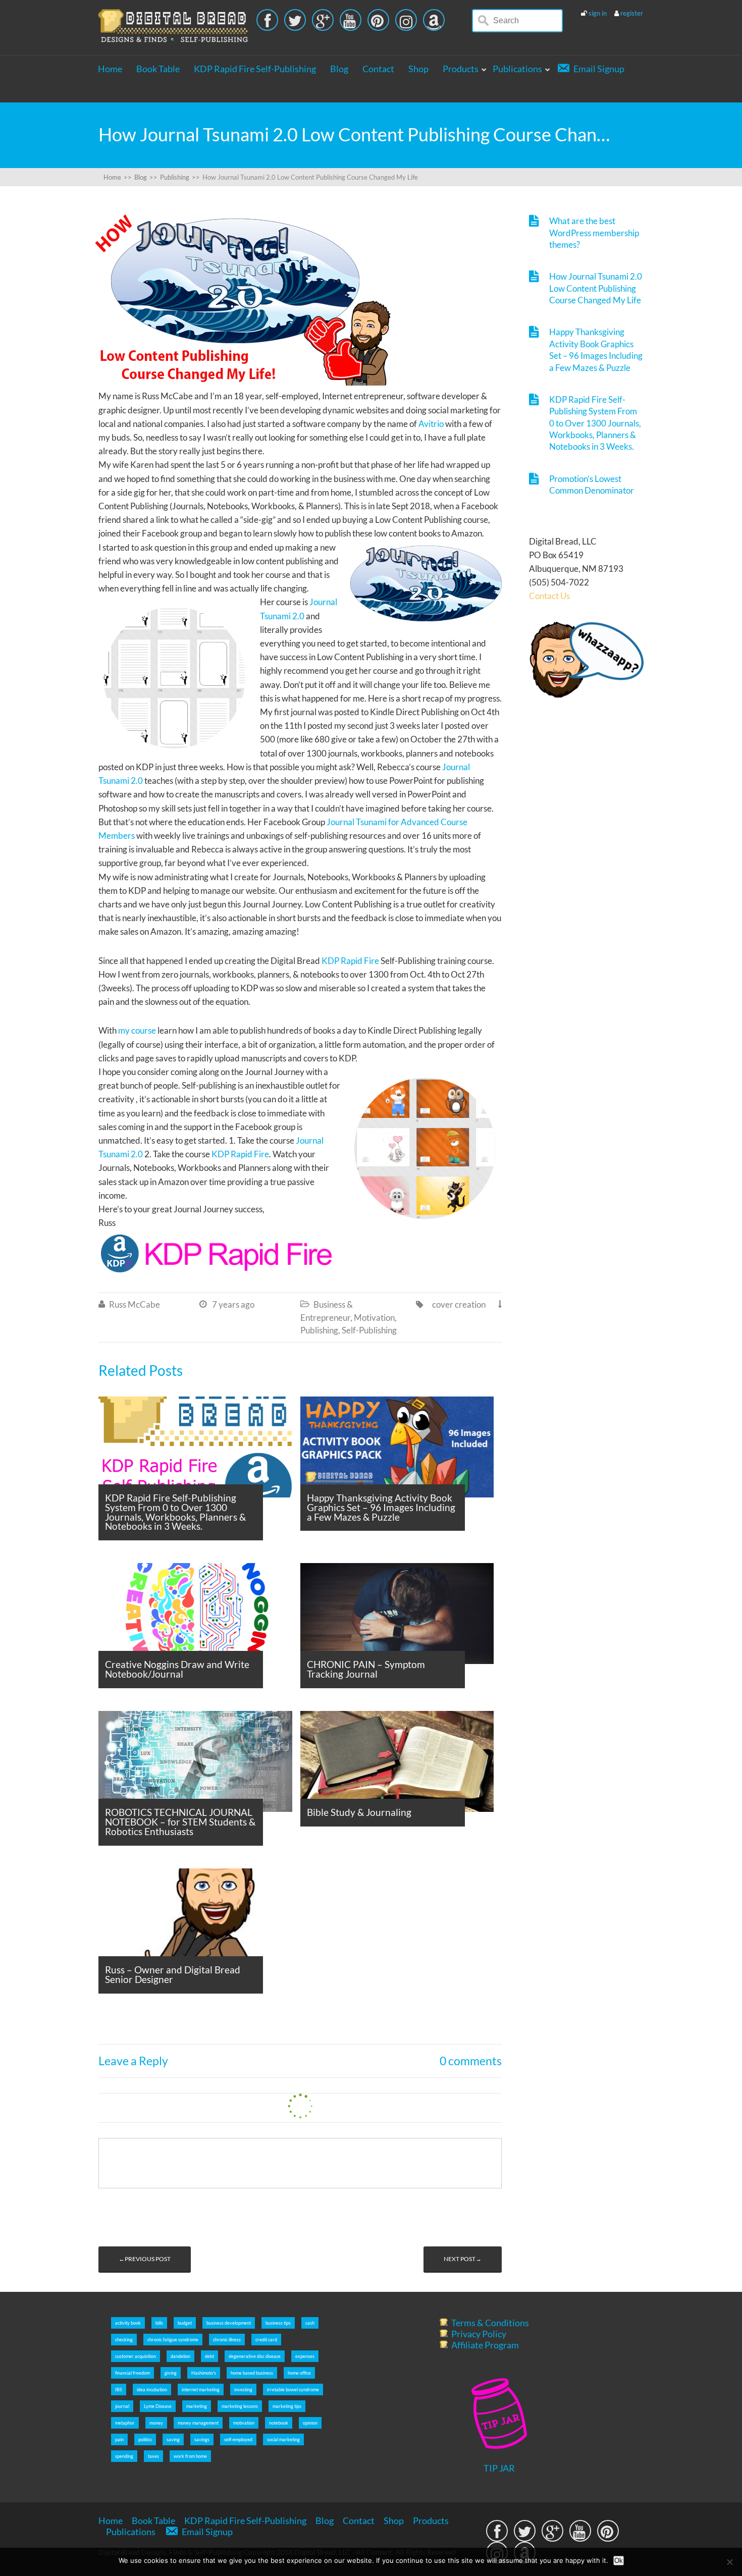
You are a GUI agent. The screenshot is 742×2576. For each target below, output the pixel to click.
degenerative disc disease (255, 2356)
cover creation (459, 1304)
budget (185, 2323)
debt (209, 2356)
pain (119, 2439)
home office (299, 2373)
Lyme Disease (158, 2406)
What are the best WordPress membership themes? (594, 233)
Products (461, 69)
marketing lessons (240, 2406)
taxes (153, 2456)
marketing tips (287, 2406)
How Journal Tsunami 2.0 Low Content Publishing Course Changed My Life (596, 288)
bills (159, 2323)
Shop (418, 69)
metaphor (125, 2423)
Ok (619, 2561)
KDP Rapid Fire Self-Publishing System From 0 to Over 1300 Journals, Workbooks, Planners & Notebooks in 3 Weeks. (595, 423)
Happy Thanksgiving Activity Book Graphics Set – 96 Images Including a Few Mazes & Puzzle (596, 350)
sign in (598, 13)
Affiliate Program (485, 2345)
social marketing (283, 2439)
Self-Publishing (369, 1330)
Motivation (374, 1318)
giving (171, 2373)
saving (173, 2439)
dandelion (180, 2356)
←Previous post (145, 2259)
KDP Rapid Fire (350, 961)
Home (110, 69)
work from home (190, 2456)
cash (310, 2323)
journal (122, 2406)
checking (124, 2340)
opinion (310, 2423)
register (632, 13)
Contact (378, 69)
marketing (197, 2406)
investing (243, 2390)
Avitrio (431, 424)
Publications (517, 69)
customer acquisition (136, 2356)
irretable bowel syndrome (293, 2390)
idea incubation (152, 2390)
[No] (729, 2562)
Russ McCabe (135, 1304)
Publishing (319, 1330)
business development (229, 2323)
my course (137, 1030)
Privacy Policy (479, 2334)
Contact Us (549, 596)
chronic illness (227, 2340)
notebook (279, 2423)
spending (124, 2456)
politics (145, 2439)
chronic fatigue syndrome (173, 2340)
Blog (339, 69)
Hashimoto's (204, 2373)
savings (202, 2439)
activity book (128, 2323)
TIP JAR (499, 2468)
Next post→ (463, 2259)
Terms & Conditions (490, 2323)
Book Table (158, 69)
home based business (252, 2373)
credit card (266, 2340)
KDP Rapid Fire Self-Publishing (255, 69)
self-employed (238, 2439)
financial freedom (132, 2373)
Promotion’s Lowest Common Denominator (592, 485)
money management (198, 2423)
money (156, 2423)
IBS (119, 2390)
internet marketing (201, 2390)
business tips (278, 2323)
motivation (244, 2423)
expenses (305, 2356)
